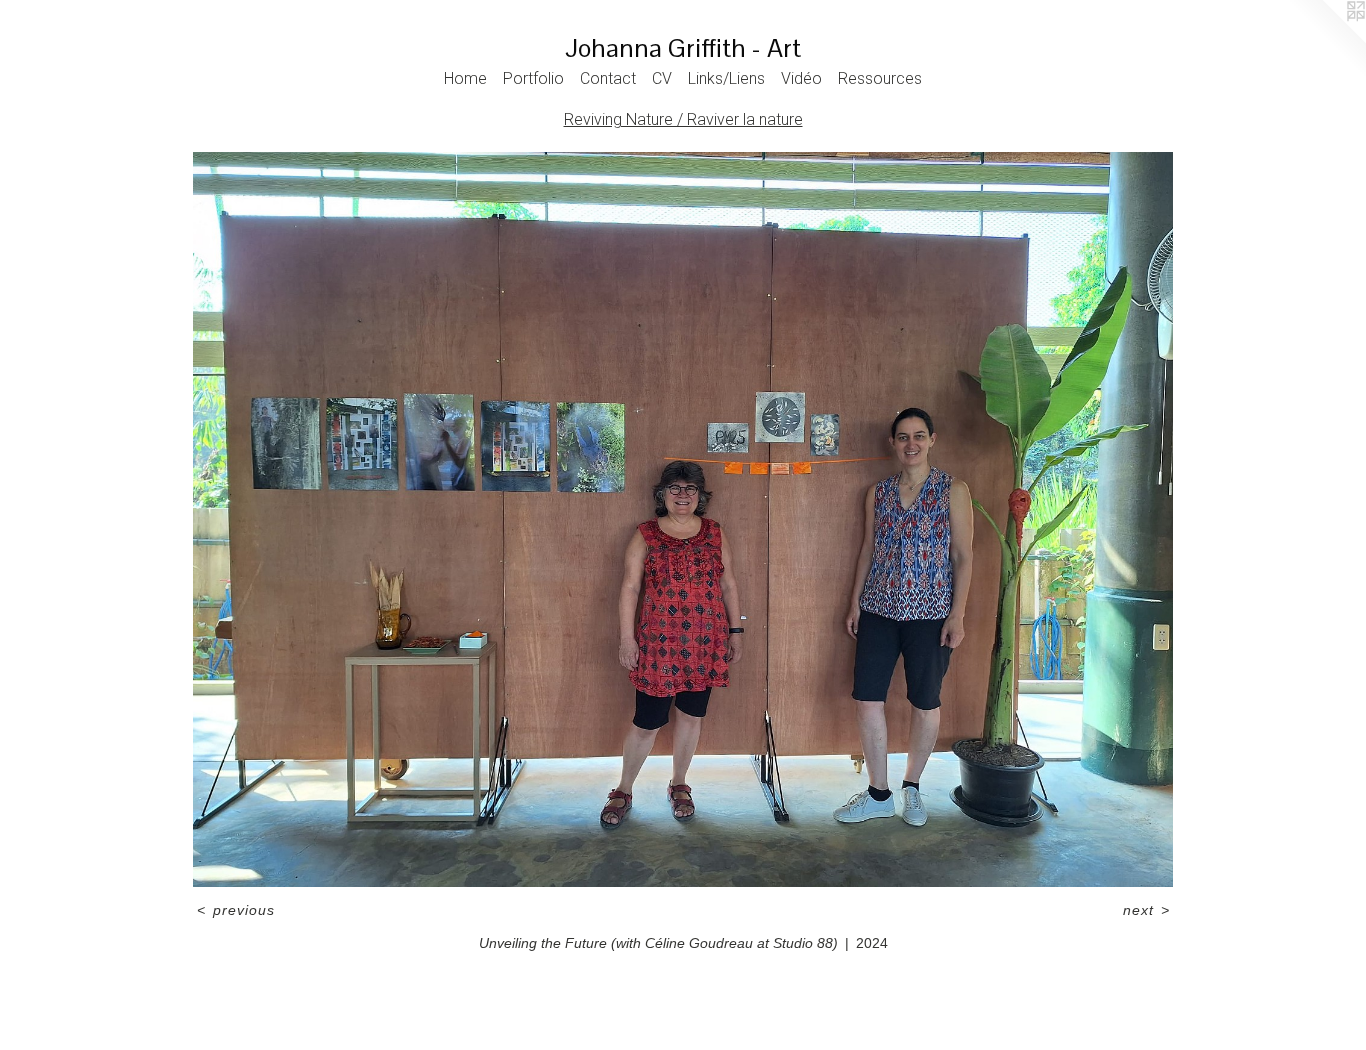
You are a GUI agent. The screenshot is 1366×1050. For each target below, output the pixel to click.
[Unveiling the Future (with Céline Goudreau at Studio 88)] (683, 519)
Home (465, 78)
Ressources (880, 78)
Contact (608, 78)
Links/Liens (726, 78)
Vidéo (801, 78)
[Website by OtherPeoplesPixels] (1326, 40)
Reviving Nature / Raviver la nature (683, 119)
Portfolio (533, 78)
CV (662, 78)
